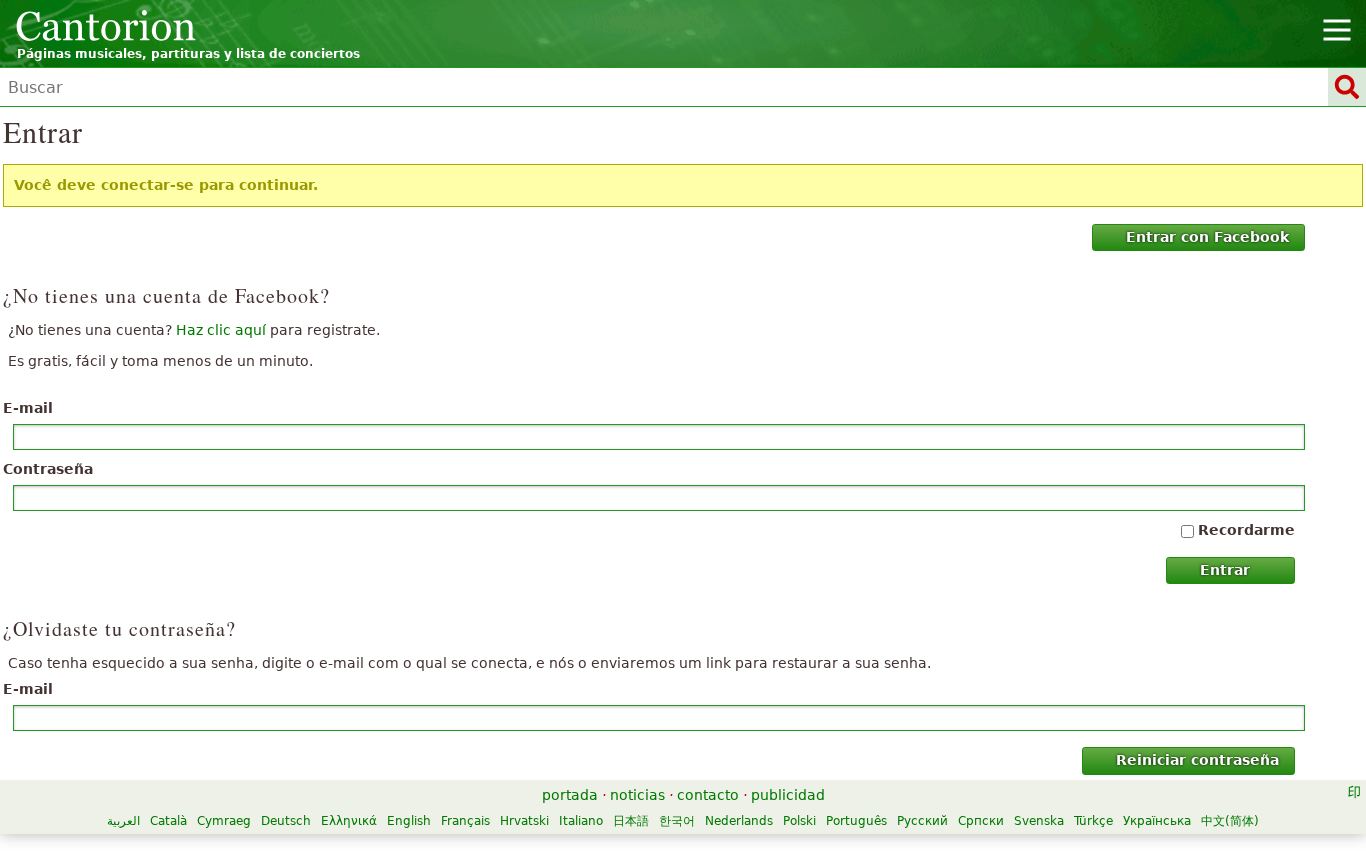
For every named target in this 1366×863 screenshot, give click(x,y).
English (409, 821)
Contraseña (48, 469)
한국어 (677, 821)
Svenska (1039, 821)
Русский (922, 821)
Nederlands (739, 821)
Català (168, 821)
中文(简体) (1230, 821)
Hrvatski (524, 821)
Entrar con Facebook (1207, 237)
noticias (637, 795)
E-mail (28, 408)
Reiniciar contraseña (1197, 760)
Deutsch (286, 821)
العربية (123, 821)
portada (570, 795)
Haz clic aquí (221, 330)
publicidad (788, 795)
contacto (708, 795)
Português (856, 821)
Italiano (581, 821)
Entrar (1225, 570)
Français (465, 821)
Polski (799, 821)
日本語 (631, 821)
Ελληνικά (349, 821)
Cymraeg (224, 821)
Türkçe (1093, 821)
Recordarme (1246, 530)
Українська (1157, 821)
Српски (981, 821)
